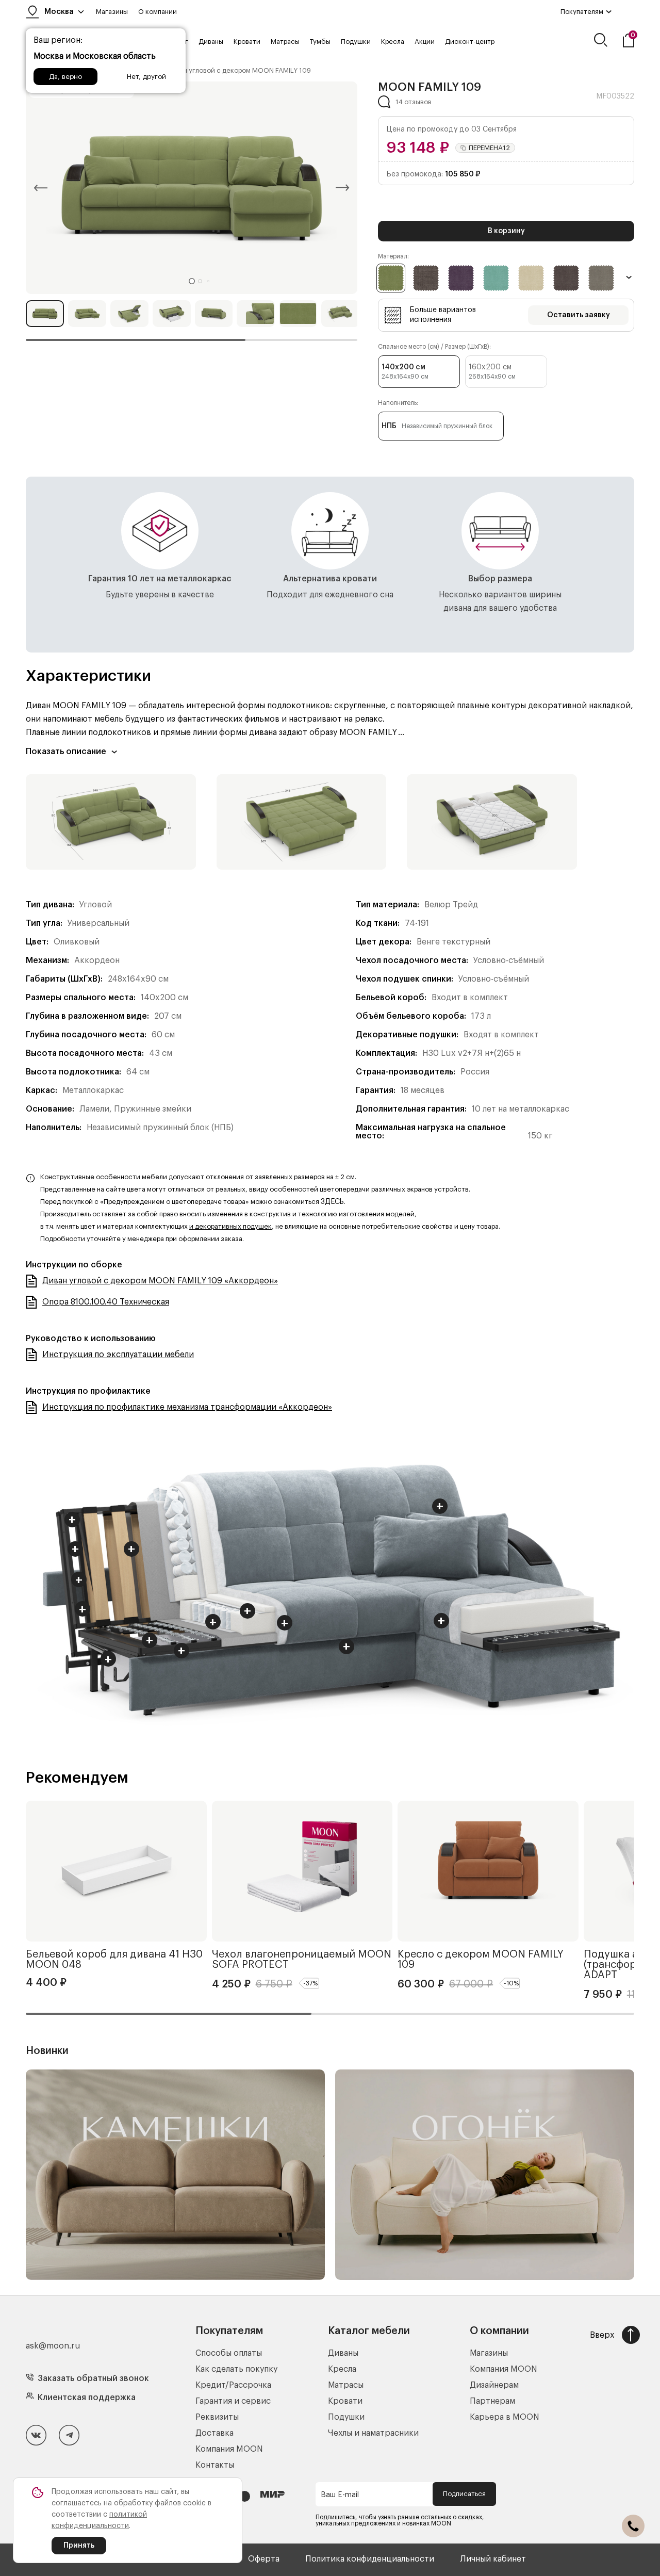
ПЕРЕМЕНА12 (489, 148)
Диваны (211, 42)
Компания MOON (229, 2449)
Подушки (356, 42)
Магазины (112, 12)
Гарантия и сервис (233, 2401)
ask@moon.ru (53, 2346)
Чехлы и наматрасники (373, 2433)
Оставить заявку (579, 315)
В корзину (506, 231)
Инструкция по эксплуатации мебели (118, 1355)
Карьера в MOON (505, 2417)
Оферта (264, 2559)
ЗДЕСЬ (332, 1202)
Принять (79, 2546)
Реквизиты (217, 2417)
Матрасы (285, 42)
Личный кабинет (493, 2559)
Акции (425, 42)
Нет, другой (146, 77)
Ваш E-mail (340, 2495)
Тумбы (320, 42)
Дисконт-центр (470, 42)
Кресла (393, 42)
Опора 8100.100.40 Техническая (106, 1302)
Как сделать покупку (236, 2369)
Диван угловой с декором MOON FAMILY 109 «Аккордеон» (160, 1281)
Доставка (214, 2433)
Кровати (247, 42)
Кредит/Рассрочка (233, 2385)
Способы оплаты (229, 2353)
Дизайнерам (494, 2385)
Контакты (215, 2465)
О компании (158, 12)
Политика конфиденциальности (370, 2559)
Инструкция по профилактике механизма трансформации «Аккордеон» (187, 1407)
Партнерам (492, 2401)
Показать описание (66, 752)
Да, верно (65, 77)
